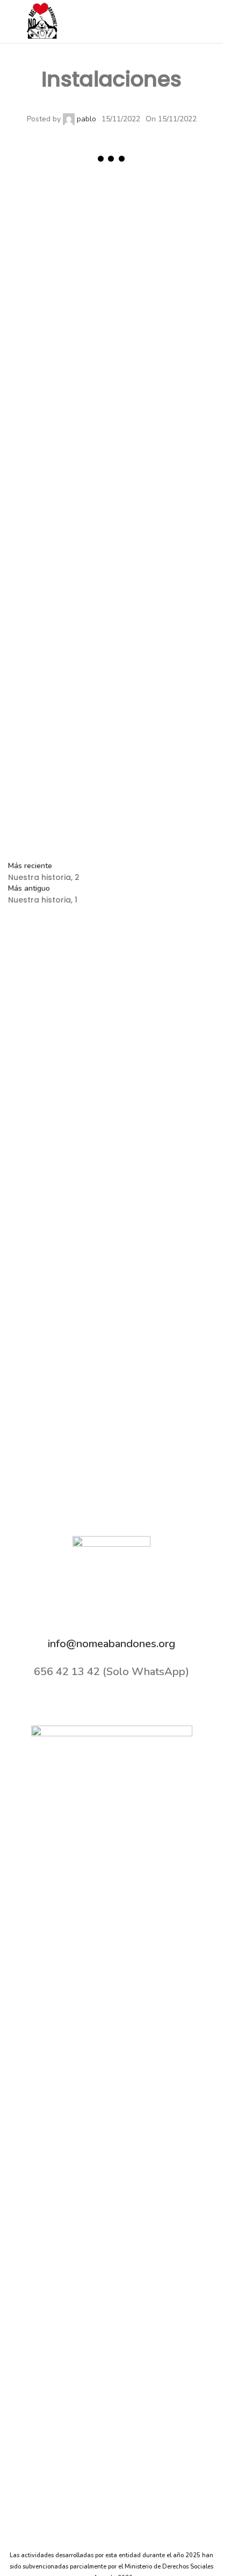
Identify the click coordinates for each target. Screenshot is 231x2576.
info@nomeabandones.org (111, 1644)
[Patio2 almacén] (164, 742)
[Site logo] (43, 21)
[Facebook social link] (167, 21)
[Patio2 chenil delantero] (60, 742)
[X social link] (181, 21)
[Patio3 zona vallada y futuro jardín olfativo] (164, 225)
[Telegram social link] (126, 828)
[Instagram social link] (194, 21)
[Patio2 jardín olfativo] (164, 638)
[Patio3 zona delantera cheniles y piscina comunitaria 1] (164, 431)
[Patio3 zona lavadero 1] (60, 431)
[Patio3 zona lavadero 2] (164, 328)
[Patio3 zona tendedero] (60, 328)
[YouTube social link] (208, 21)
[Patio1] (60, 225)
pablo (86, 119)
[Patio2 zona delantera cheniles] (164, 535)
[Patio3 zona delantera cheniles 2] (60, 535)
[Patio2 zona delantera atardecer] (60, 638)
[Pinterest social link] (73, 828)
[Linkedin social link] (99, 828)
